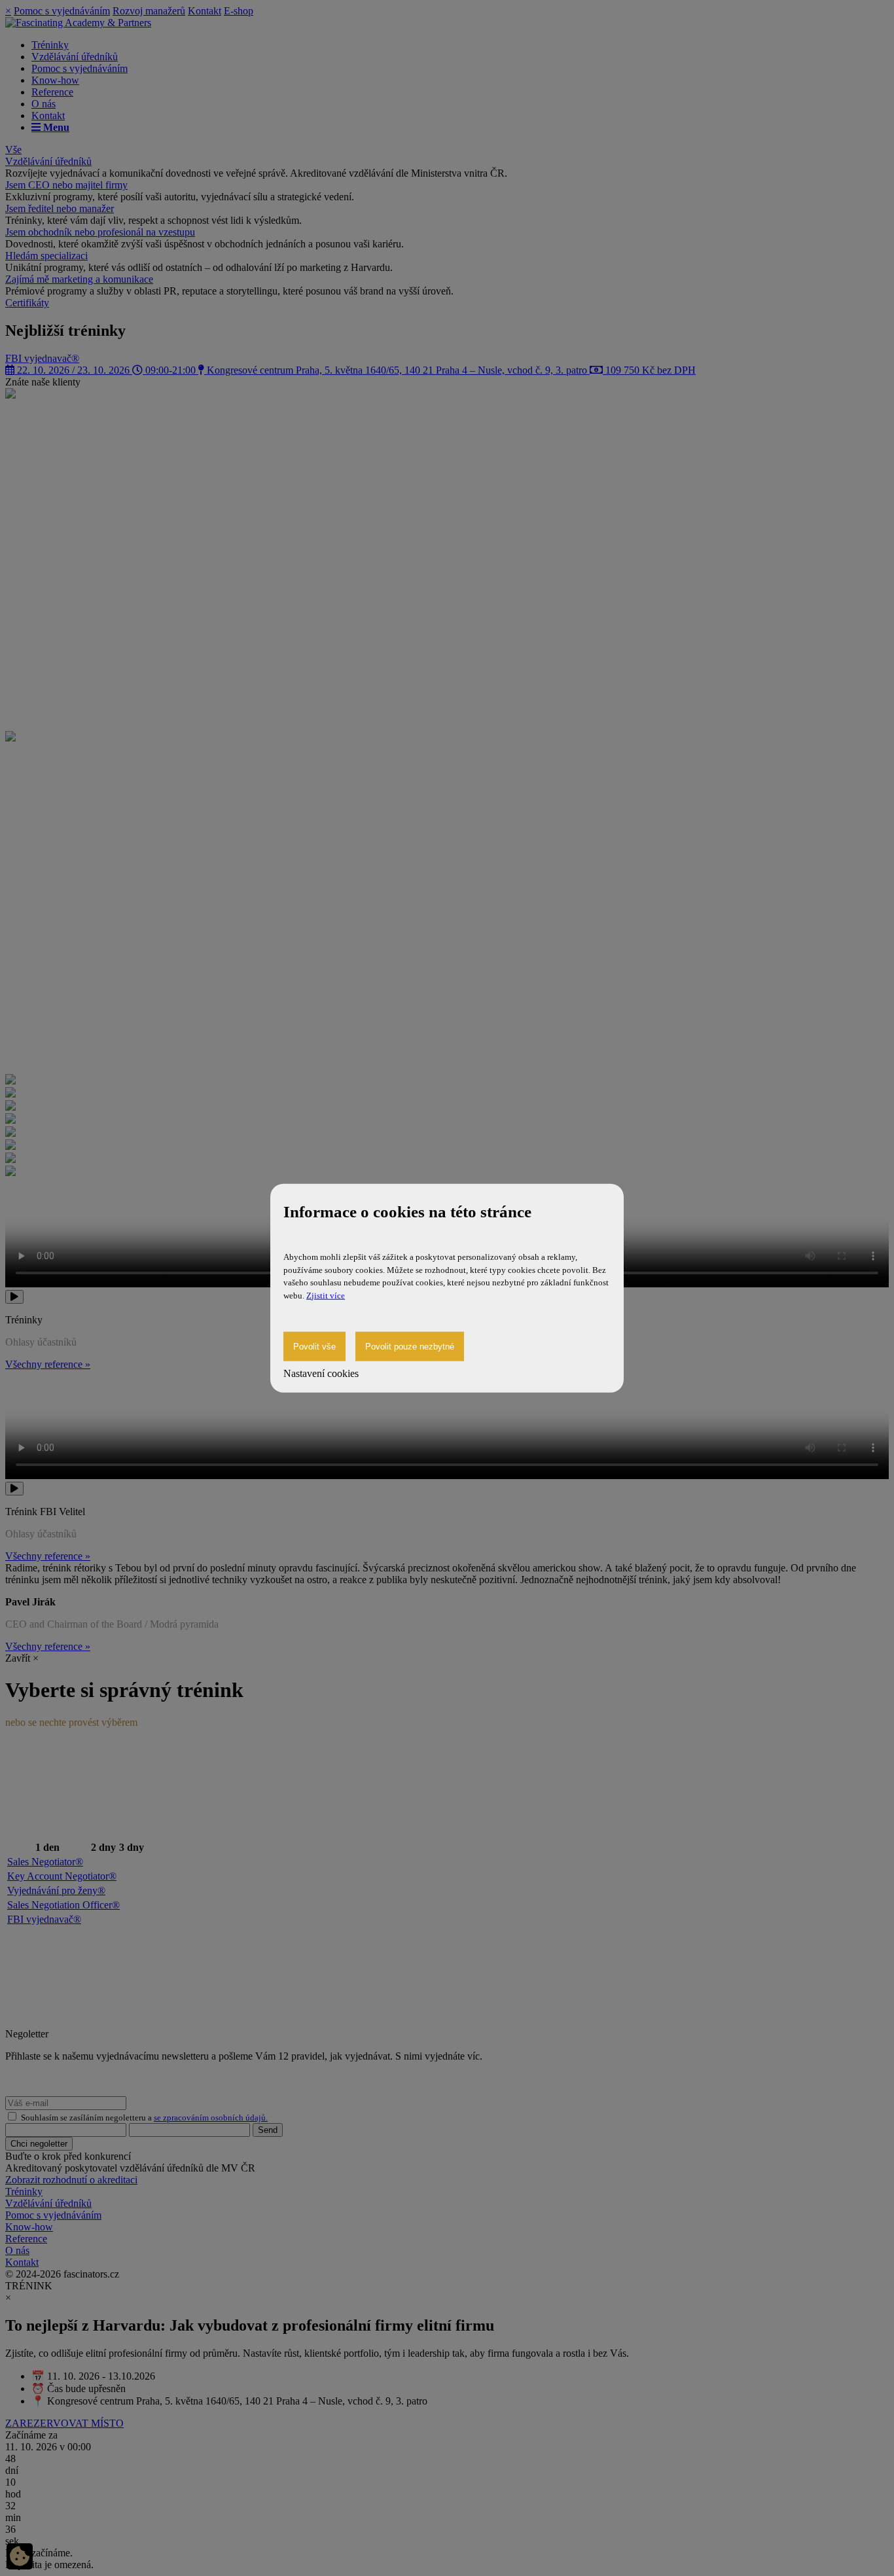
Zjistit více (326, 1295)
